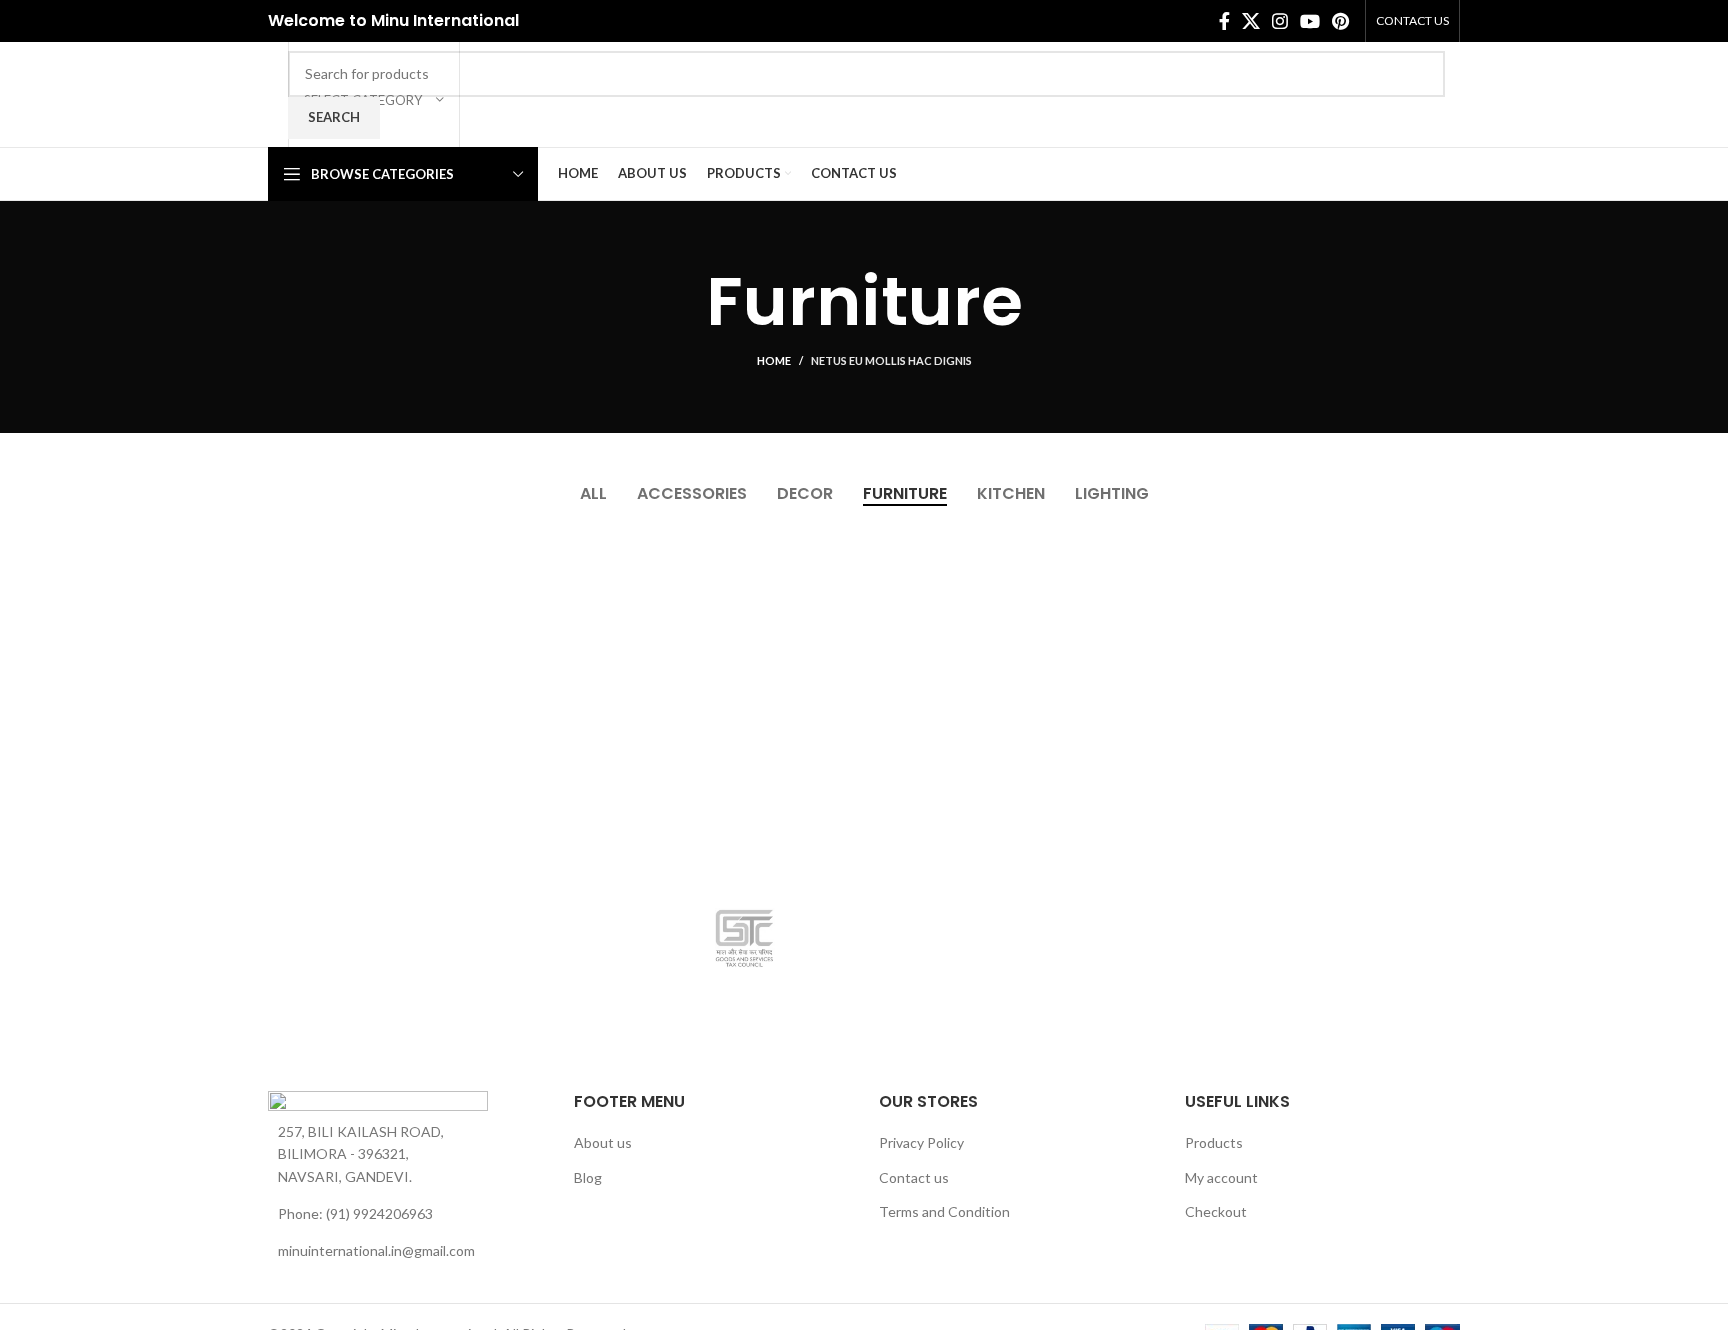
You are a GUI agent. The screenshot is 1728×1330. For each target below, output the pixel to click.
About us (603, 1142)
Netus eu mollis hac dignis (891, 360)
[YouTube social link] (1310, 21)
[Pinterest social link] (1340, 21)
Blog (588, 1177)
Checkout (1216, 1211)
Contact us (914, 1177)
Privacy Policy (921, 1142)
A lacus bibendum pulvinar (813, 599)
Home (774, 360)
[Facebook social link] (1224, 21)
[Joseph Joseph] (149, 938)
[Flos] (745, 938)
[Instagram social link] (1280, 21)
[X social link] (1251, 21)
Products (1214, 1142)
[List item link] (406, 1214)
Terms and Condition (944, 1211)
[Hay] (447, 938)
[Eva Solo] (1043, 938)
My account (1221, 1177)
